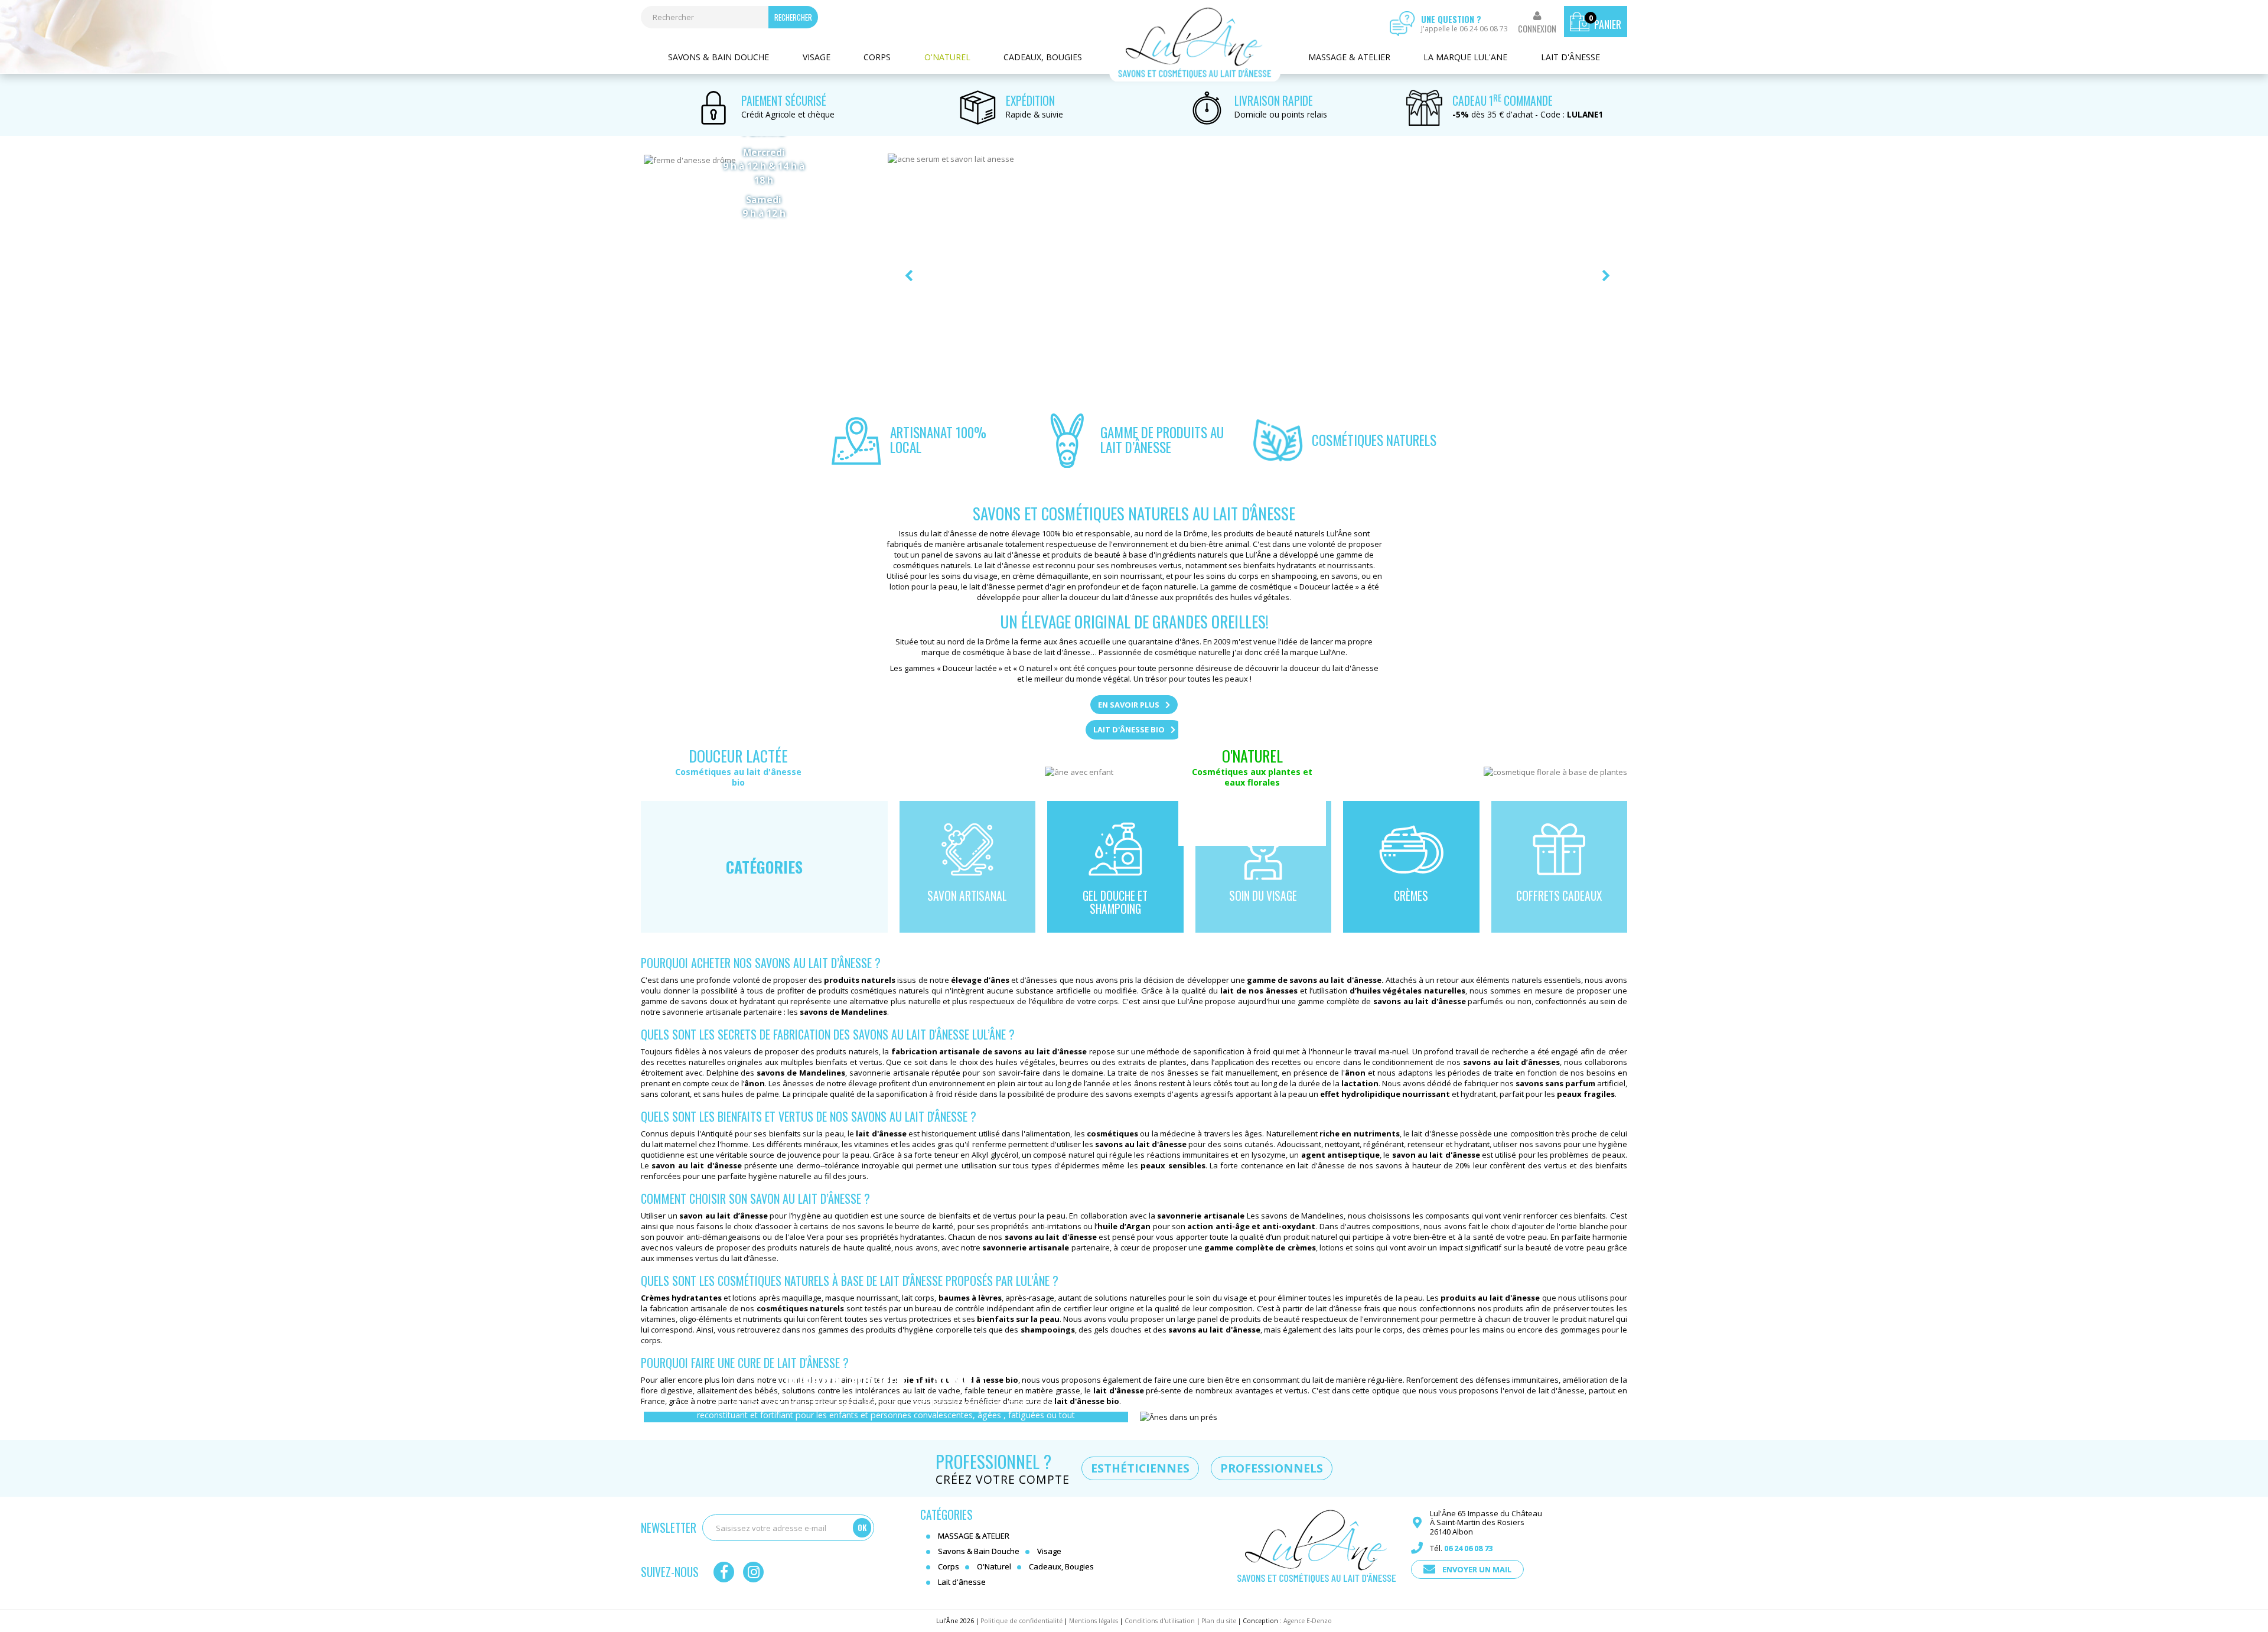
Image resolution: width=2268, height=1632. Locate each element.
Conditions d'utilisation (1160, 1621)
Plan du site (1219, 1621)
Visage (817, 57)
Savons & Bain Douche (718, 57)
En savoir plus (1129, 705)
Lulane (1195, 43)
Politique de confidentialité (1021, 1621)
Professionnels (1272, 1468)
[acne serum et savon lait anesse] (1258, 276)
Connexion (1537, 29)
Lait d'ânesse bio (1129, 729)
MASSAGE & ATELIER (1349, 57)
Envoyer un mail (1477, 1569)
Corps (877, 57)
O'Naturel (947, 57)
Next (1606, 276)
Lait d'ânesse (1570, 57)
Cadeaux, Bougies (1043, 57)
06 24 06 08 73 (1468, 1548)
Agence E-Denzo (1308, 1621)
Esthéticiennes (1140, 1468)
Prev (909, 276)
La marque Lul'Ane (1465, 57)
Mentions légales (1094, 1621)
